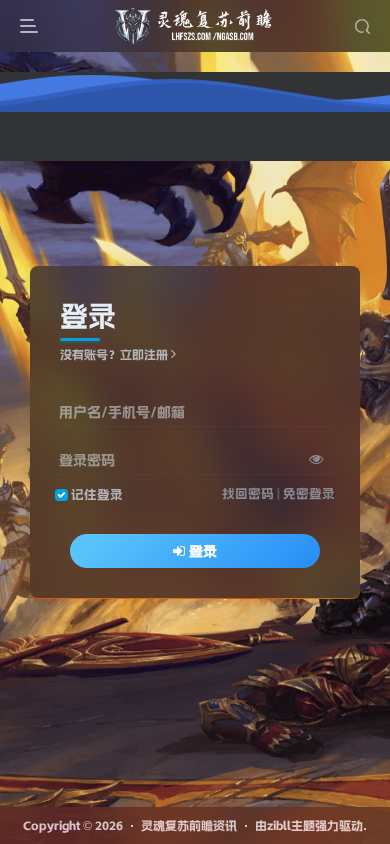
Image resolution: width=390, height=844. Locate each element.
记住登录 (97, 494)
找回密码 (248, 493)
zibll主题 (291, 825)
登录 (203, 551)
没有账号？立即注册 (114, 354)
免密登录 (309, 493)
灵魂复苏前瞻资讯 (189, 825)
